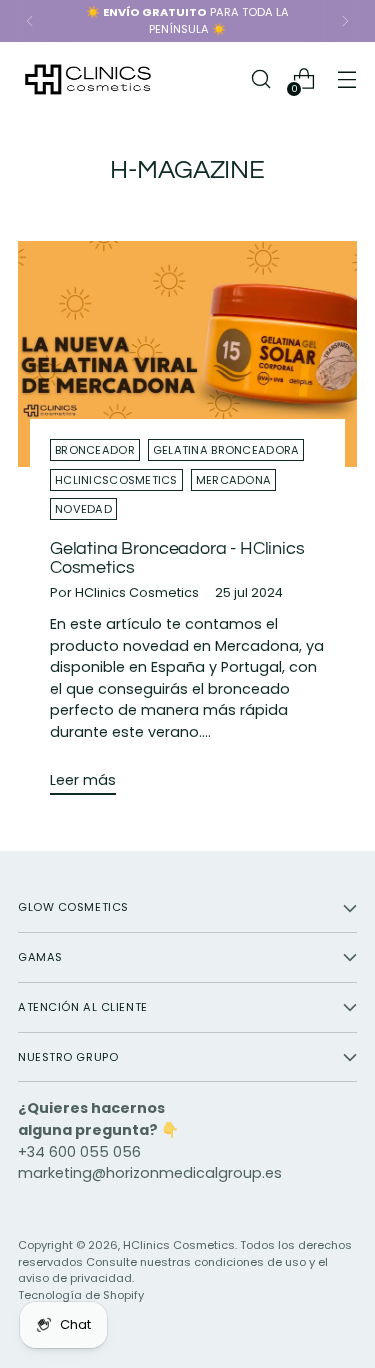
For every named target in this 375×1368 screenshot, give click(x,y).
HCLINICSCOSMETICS (116, 480)
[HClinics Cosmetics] (88, 79)
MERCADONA (234, 480)
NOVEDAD (83, 509)
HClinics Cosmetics (179, 1245)
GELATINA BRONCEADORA (226, 450)
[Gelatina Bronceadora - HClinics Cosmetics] (187, 354)
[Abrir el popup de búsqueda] (260, 79)
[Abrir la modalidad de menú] (346, 79)
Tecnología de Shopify (81, 1295)
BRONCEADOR (95, 450)
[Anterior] (30, 21)
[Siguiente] (345, 21)
